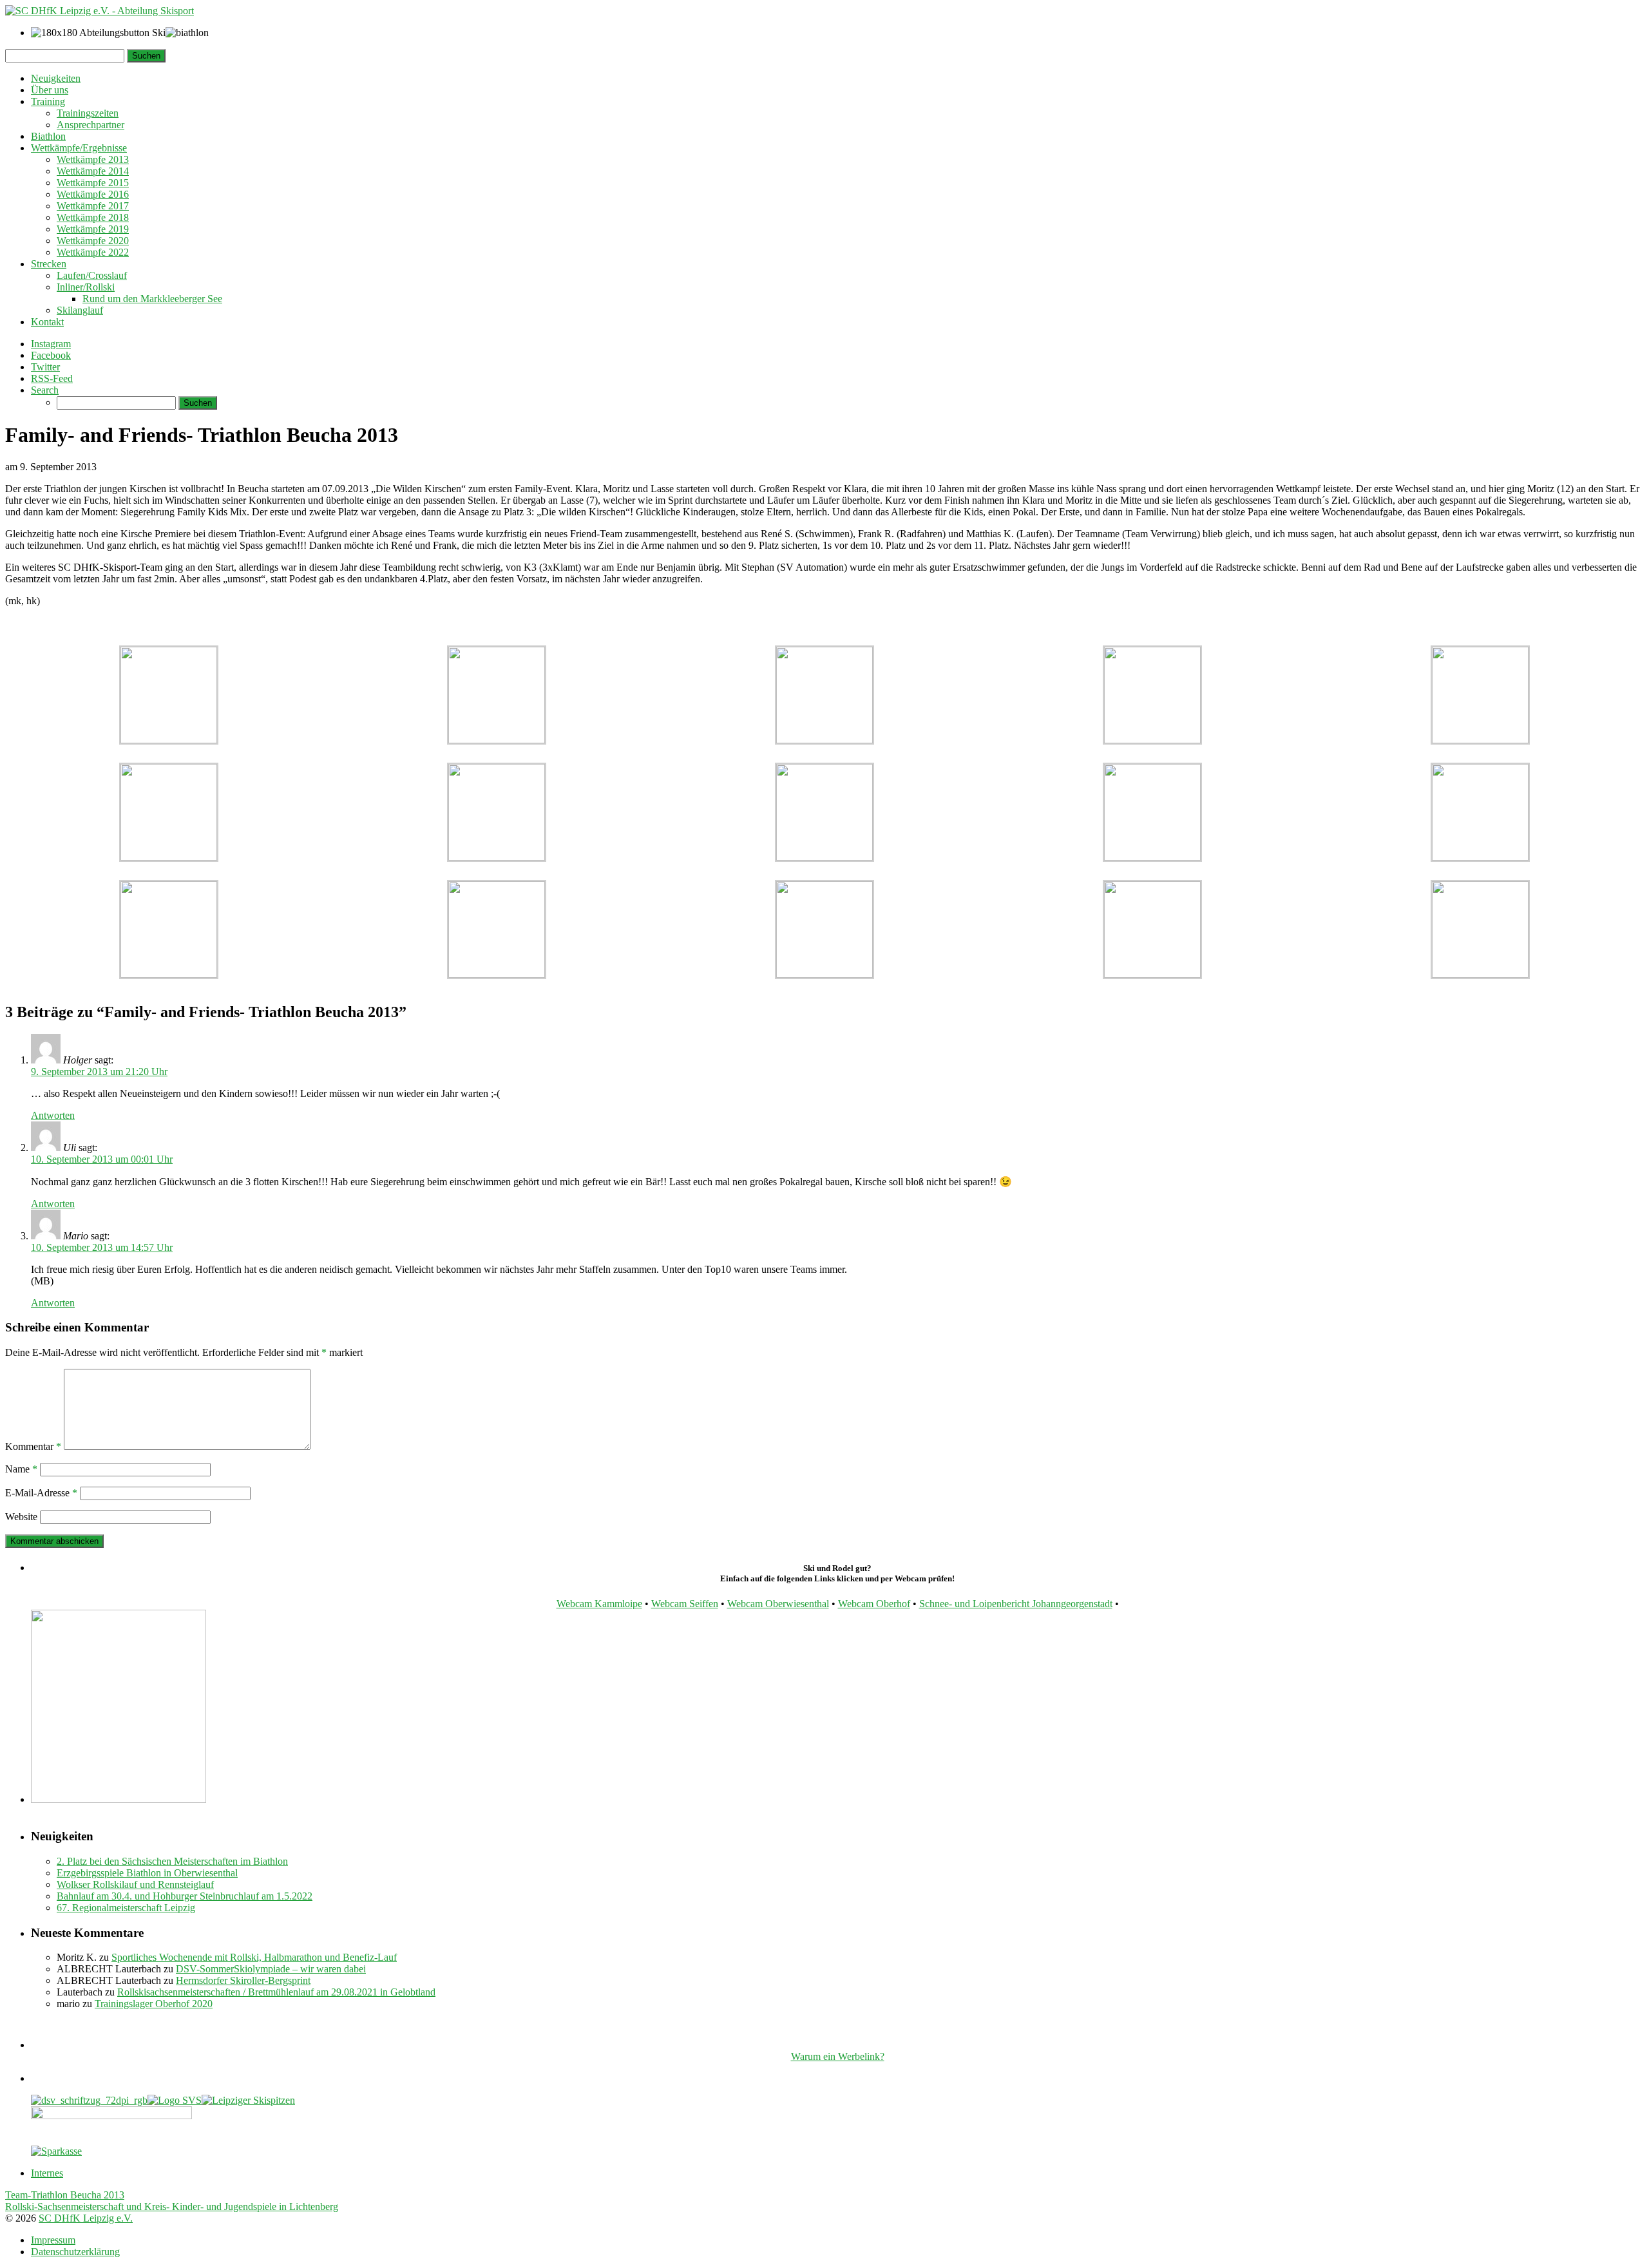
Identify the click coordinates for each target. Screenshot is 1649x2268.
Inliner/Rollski (86, 287)
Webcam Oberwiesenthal (778, 1604)
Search (45, 390)
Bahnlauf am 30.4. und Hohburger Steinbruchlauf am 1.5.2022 (185, 1896)
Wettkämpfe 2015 (93, 183)
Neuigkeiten (56, 78)
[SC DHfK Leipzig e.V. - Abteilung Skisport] (100, 11)
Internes (47, 2173)
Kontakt (47, 322)
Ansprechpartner (91, 125)
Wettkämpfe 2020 (93, 241)
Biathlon (48, 136)
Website (21, 1517)
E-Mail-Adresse (41, 1493)
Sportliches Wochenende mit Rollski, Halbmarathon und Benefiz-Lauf (254, 1957)
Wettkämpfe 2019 (93, 229)
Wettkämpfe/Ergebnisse (79, 148)
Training (48, 101)
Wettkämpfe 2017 (93, 206)
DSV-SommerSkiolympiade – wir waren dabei (271, 1969)
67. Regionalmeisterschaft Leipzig (126, 1908)
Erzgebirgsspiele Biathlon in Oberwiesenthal (147, 1873)
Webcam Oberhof (874, 1604)
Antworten (53, 1115)
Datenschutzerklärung (75, 2252)
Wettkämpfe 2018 (93, 217)
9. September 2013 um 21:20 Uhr (99, 1072)
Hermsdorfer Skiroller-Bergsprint (243, 1980)
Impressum (53, 2240)
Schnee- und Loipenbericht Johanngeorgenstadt (1016, 1604)
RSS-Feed (52, 378)
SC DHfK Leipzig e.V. (86, 2218)
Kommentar (33, 1446)
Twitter (45, 367)
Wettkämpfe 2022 (93, 252)
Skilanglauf (80, 310)
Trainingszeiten (88, 113)
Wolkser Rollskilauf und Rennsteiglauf (135, 1884)
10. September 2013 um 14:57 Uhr (102, 1247)
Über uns (50, 90)
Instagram (51, 344)
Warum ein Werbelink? (838, 2056)
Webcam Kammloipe (599, 1604)
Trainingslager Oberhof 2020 (154, 2004)
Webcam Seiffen (685, 1604)
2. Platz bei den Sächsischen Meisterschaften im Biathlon (172, 1861)
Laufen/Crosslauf (92, 275)
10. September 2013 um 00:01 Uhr (102, 1159)
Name (21, 1469)
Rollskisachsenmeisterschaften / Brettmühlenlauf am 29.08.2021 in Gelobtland (276, 1992)
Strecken (49, 264)
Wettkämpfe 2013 (93, 159)
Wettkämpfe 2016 (93, 194)
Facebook (51, 355)
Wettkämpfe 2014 (93, 171)
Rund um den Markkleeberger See (152, 299)
